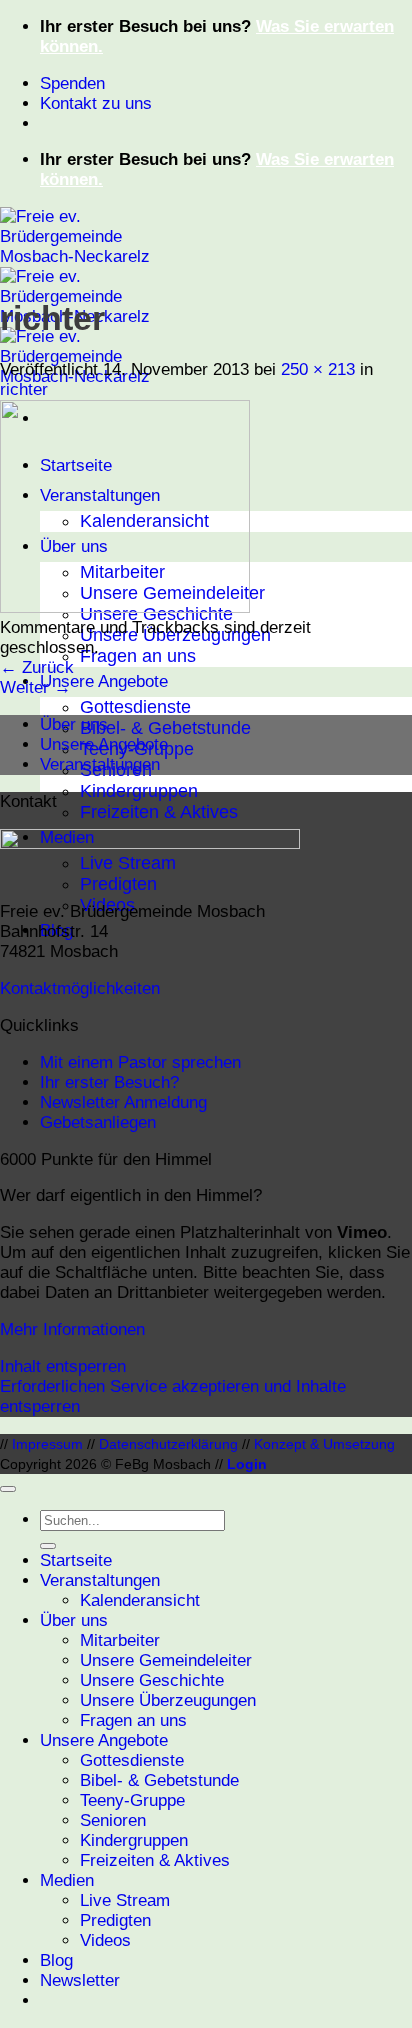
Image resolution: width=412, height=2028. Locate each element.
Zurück (37, 667)
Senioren (113, 1820)
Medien (67, 1880)
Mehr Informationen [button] (72, 1329)
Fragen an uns (138, 656)
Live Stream (125, 1900)
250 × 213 (318, 369)
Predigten (115, 1920)
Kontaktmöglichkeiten (80, 988)
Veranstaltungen (100, 764)
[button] (80, 1980)
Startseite (76, 1560)
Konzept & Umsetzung (324, 1444)
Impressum (47, 1444)
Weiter (35, 687)
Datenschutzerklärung (168, 1444)
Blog (56, 1960)
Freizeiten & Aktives (159, 812)
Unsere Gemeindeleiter (166, 1660)
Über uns (74, 724)
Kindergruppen (139, 791)
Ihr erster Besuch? (109, 1082)
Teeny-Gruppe (132, 1800)
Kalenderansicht (140, 1600)
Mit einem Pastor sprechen (140, 1062)
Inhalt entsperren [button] (63, 1366)
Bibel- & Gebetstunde (165, 728)
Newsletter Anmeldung (123, 1102)
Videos (105, 1940)
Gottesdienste (135, 707)
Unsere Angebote (104, 681)
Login (247, 1464)
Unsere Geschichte (152, 1680)
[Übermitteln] (48, 1546)
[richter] (125, 607)
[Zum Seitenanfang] (8, 1489)
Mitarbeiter (120, 1640)
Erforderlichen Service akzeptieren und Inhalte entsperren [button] (173, 1396)
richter (24, 389)
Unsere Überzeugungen (168, 1700)
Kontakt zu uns (96, 103)
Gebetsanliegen (98, 1122)
